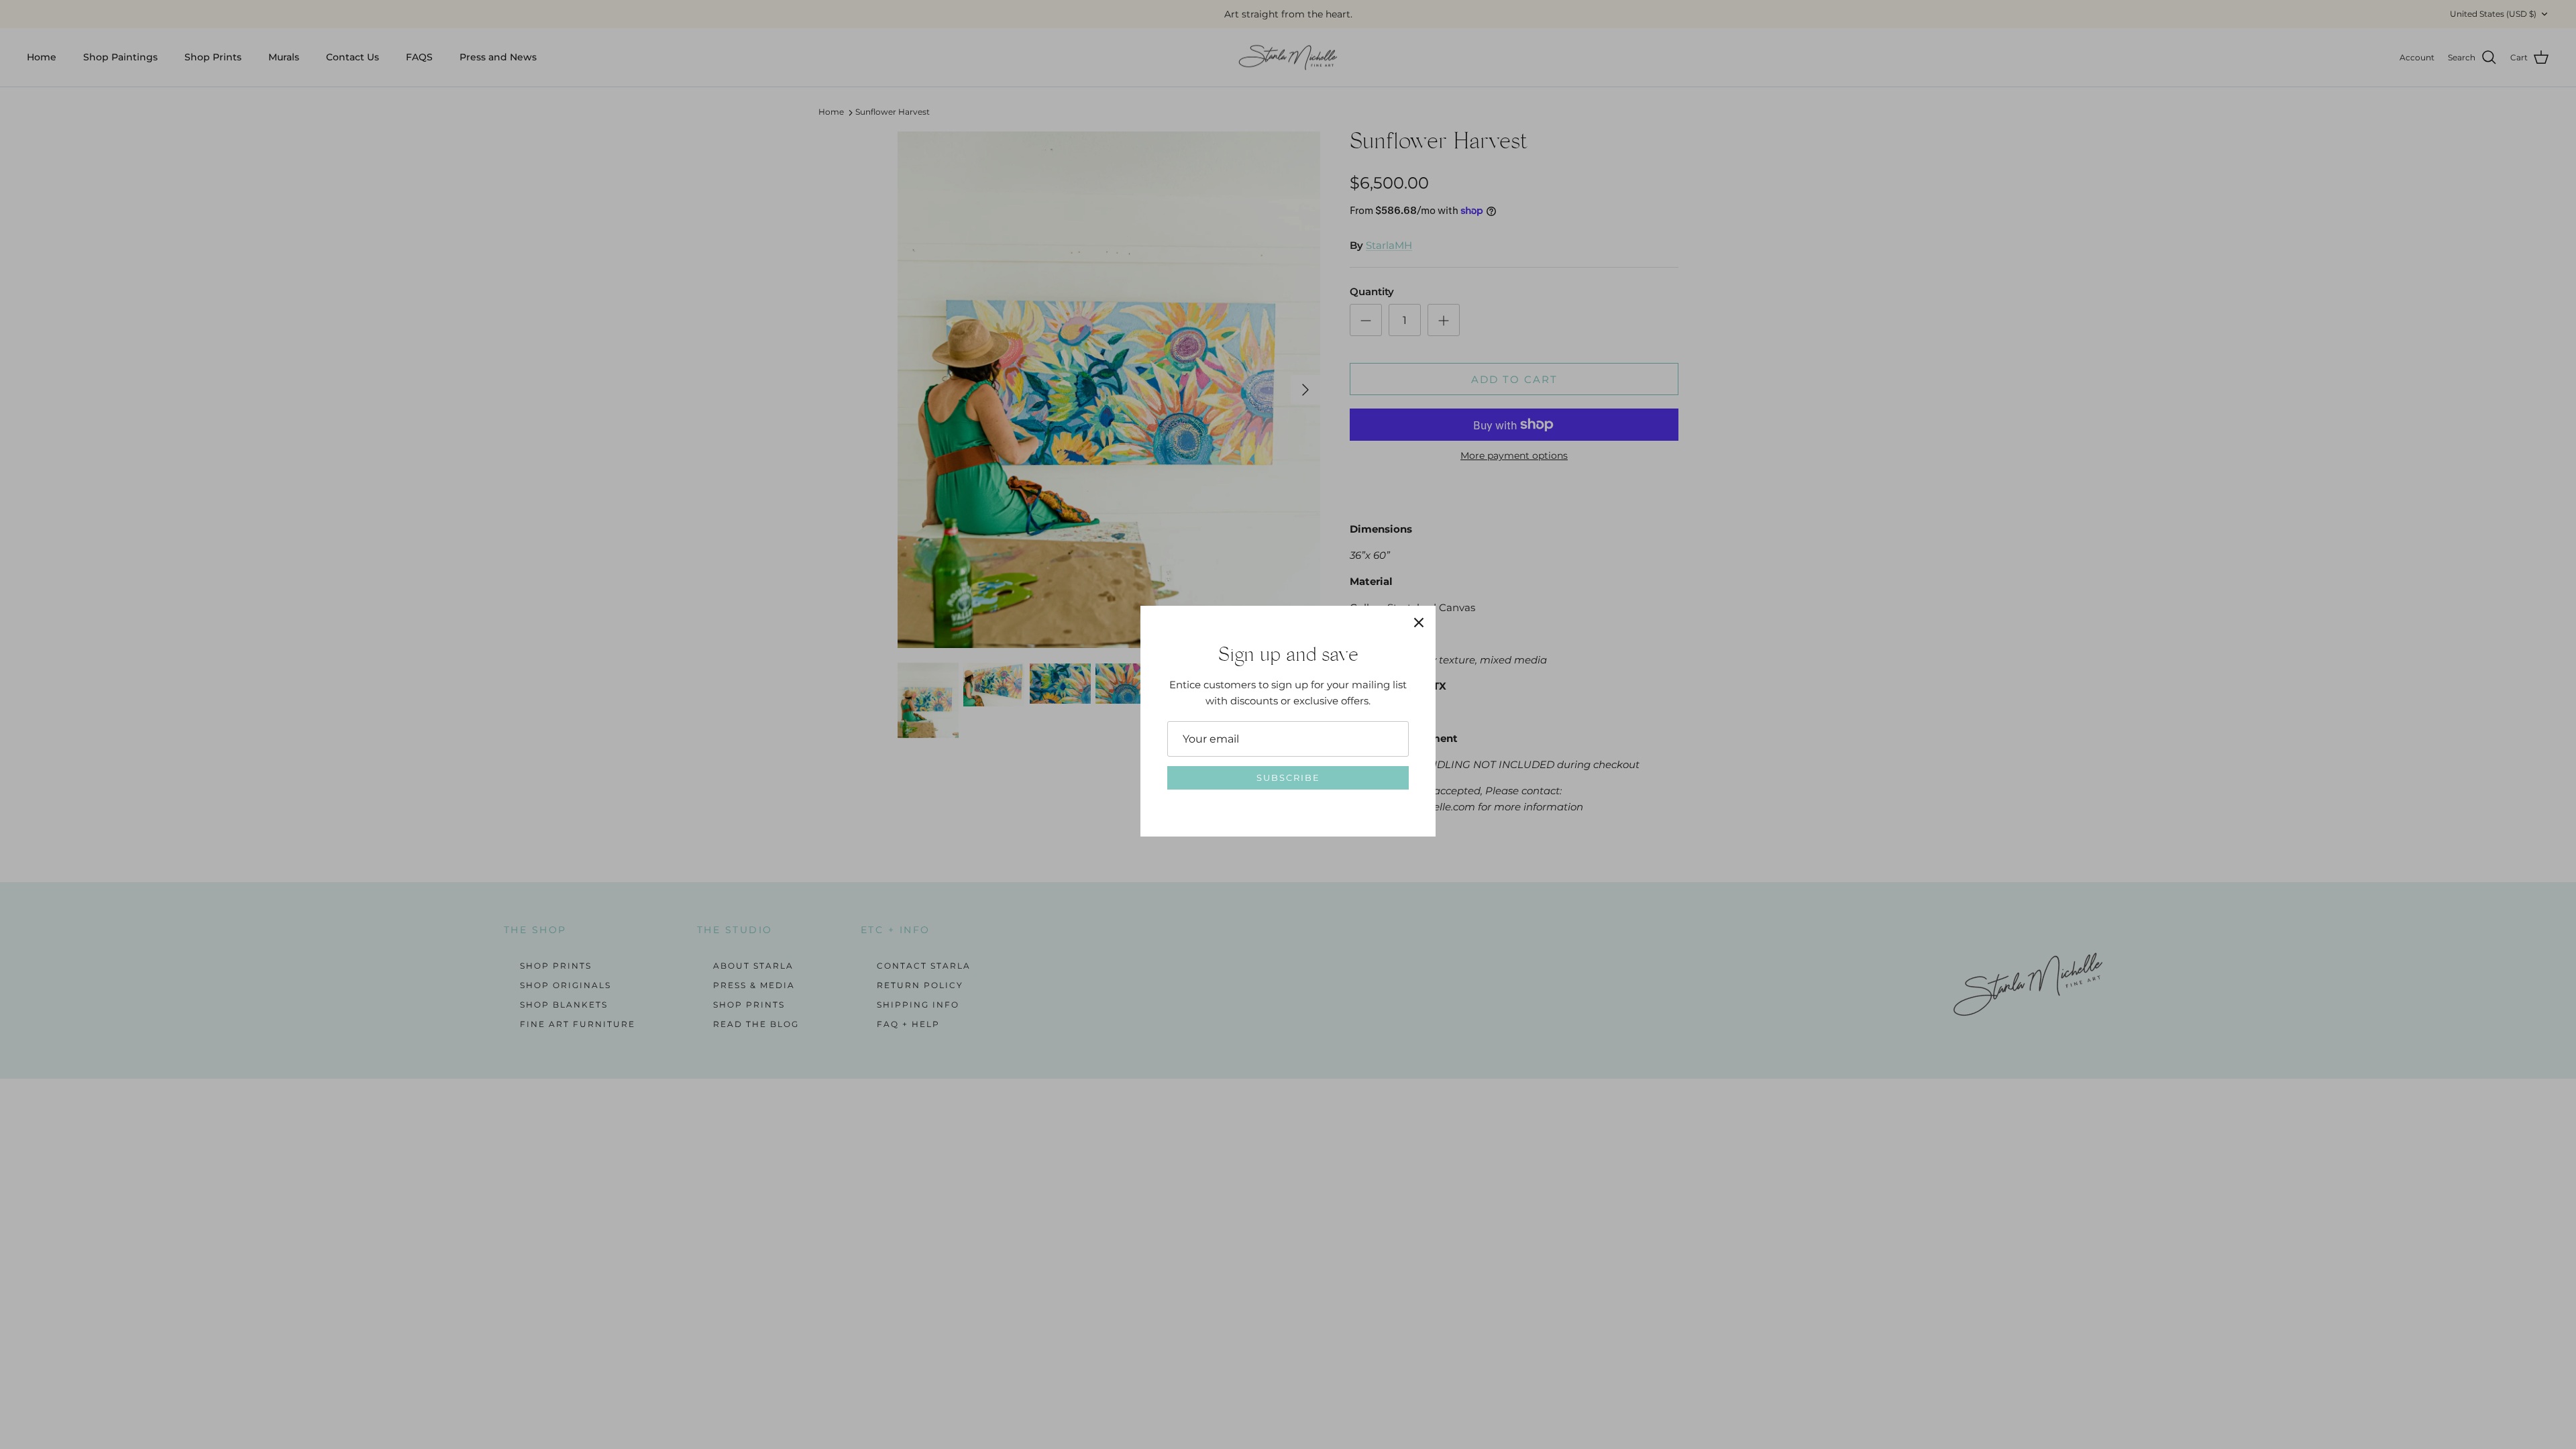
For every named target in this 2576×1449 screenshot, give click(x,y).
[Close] (1419, 623)
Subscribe (1288, 777)
